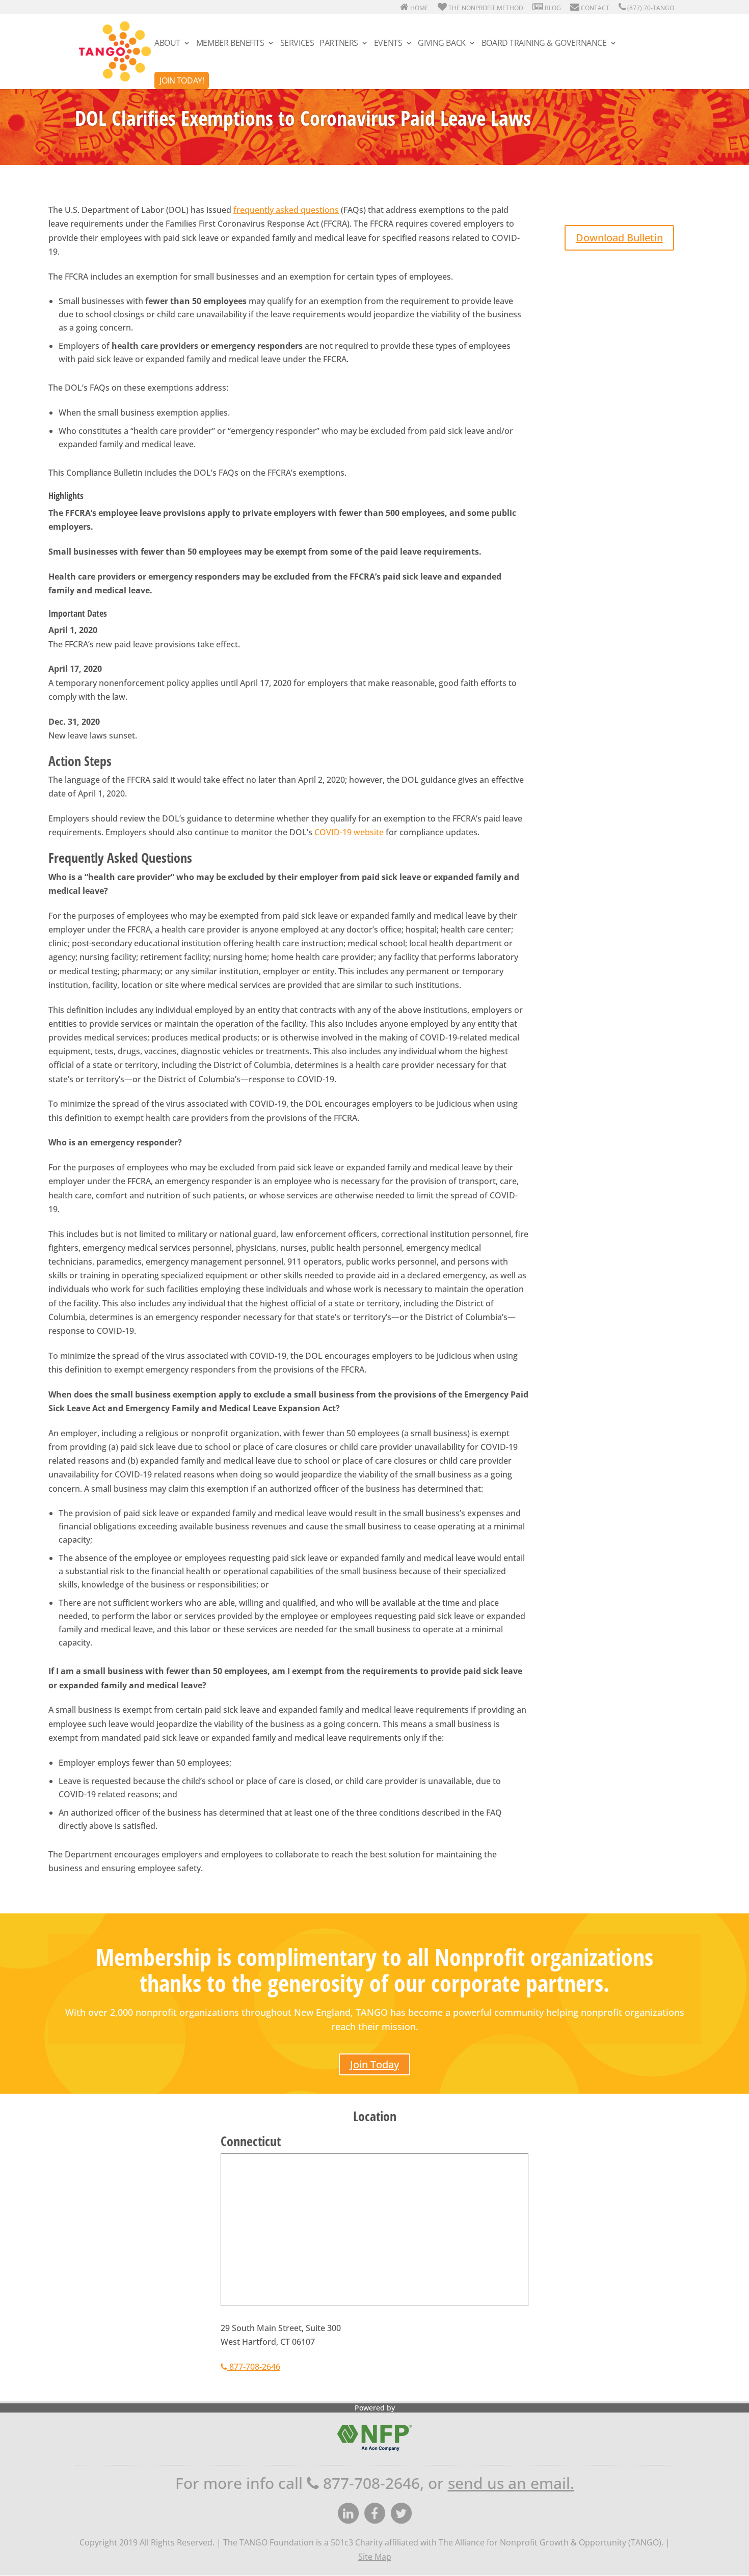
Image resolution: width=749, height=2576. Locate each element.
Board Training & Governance (544, 44)
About (167, 44)
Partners (339, 44)
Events (388, 44)
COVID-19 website (349, 832)
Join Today (374, 2064)
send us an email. (511, 2483)
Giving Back (442, 44)
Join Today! (182, 80)
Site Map (375, 2557)
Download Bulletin (619, 238)
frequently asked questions (286, 210)
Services (297, 44)
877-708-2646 (254, 2367)
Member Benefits (230, 44)
